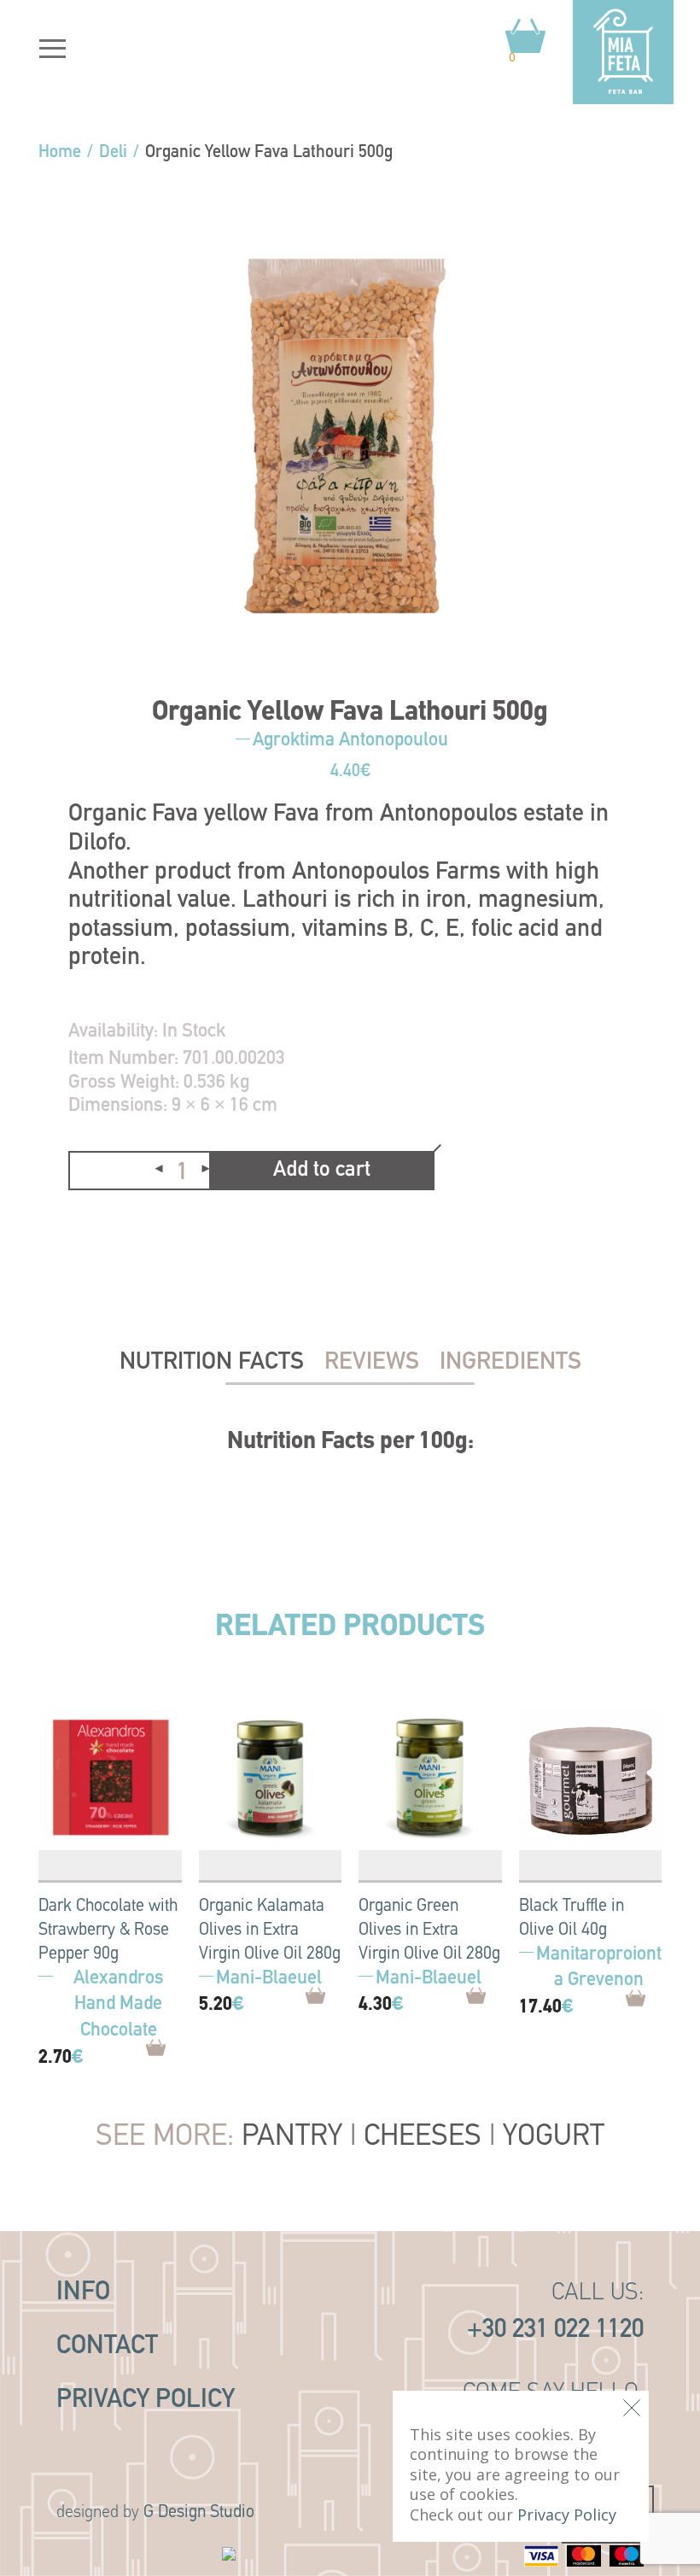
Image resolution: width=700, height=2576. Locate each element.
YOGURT (554, 2138)
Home (60, 153)
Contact (107, 2347)
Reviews (372, 1363)
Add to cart (322, 1170)
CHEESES (423, 2138)
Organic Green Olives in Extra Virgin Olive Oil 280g (429, 1931)
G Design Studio (199, 2513)
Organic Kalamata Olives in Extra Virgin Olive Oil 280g (270, 1931)
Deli (113, 153)
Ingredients (510, 1363)
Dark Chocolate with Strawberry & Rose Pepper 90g (108, 1931)
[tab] (212, 1363)
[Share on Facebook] (82, 1230)
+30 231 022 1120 (555, 2331)
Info (83, 2293)
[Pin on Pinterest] (120, 1230)
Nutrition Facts (212, 1363)
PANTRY (292, 2138)
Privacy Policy (146, 2401)
